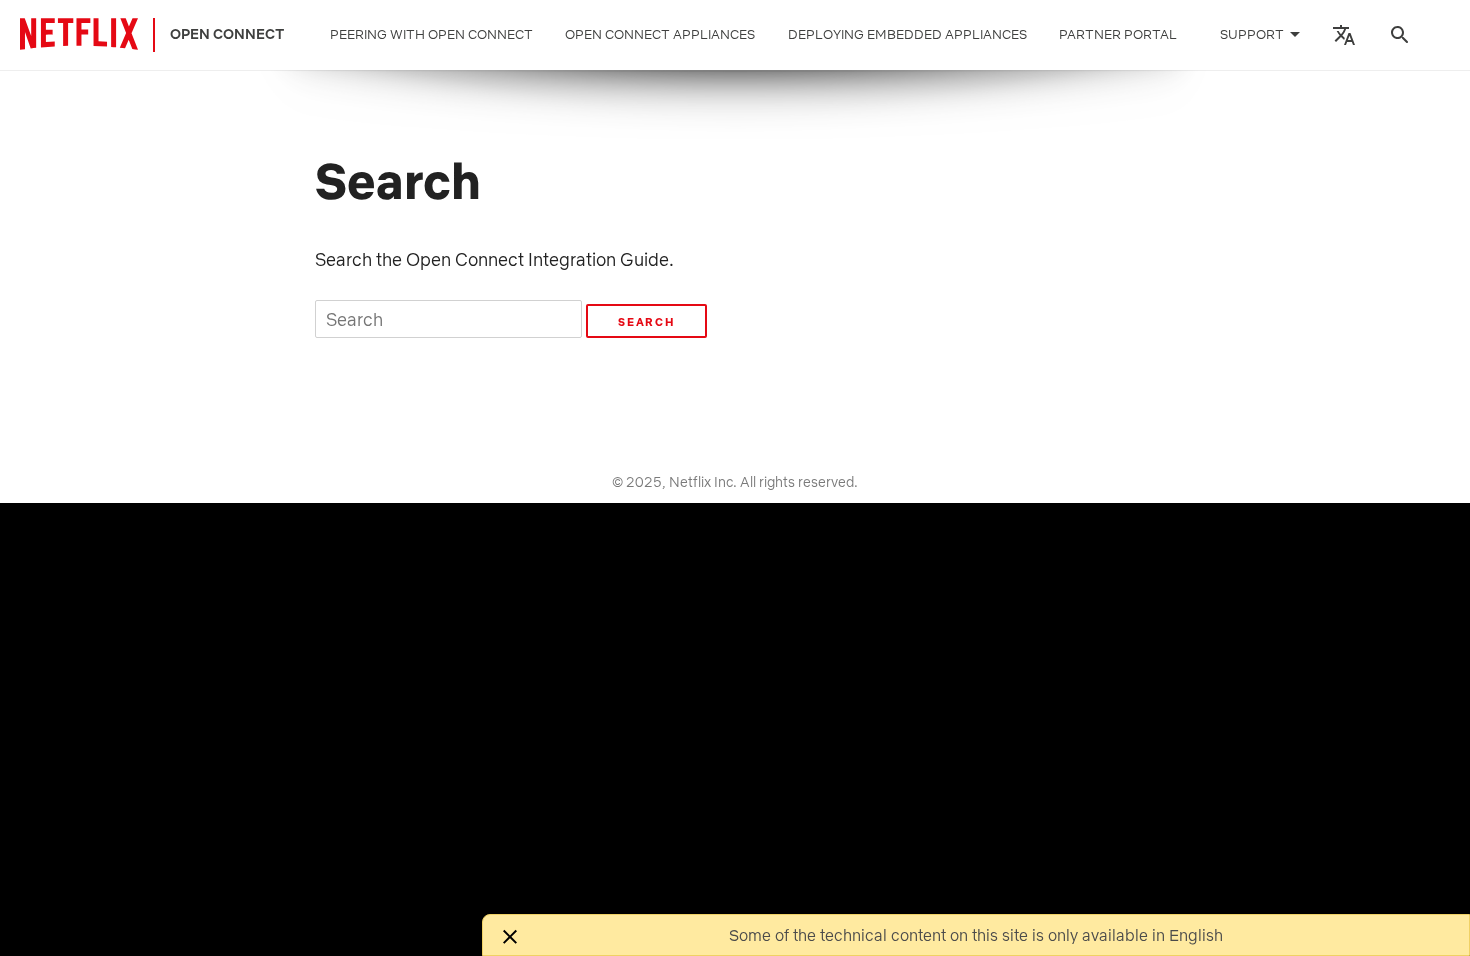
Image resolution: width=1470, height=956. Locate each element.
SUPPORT (1252, 34)
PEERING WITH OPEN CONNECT (431, 34)
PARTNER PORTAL (1118, 34)
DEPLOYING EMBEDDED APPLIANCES (907, 34)
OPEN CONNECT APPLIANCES (660, 34)
